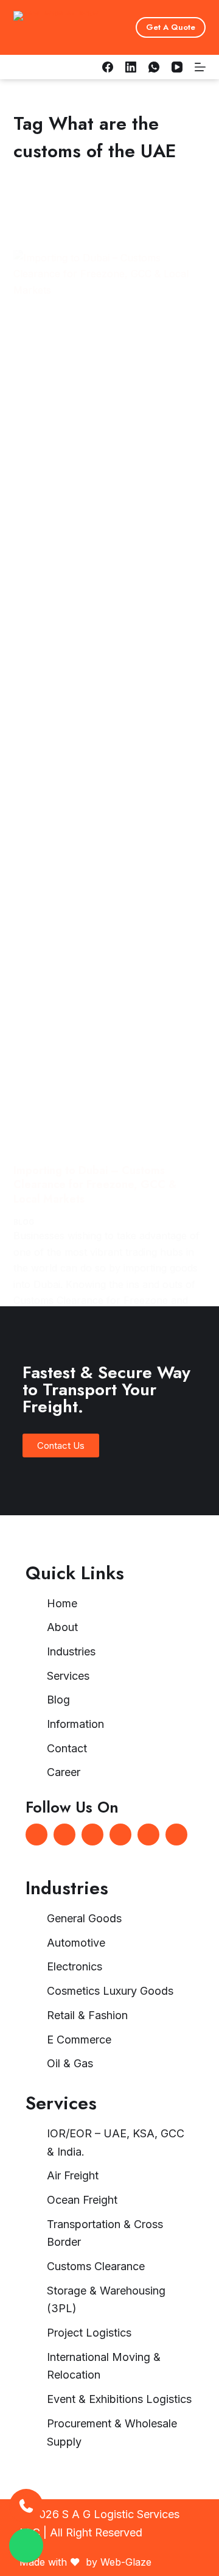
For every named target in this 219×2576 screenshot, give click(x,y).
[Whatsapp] (92, 1835)
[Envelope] (120, 1835)
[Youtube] (176, 1835)
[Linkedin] (64, 1835)
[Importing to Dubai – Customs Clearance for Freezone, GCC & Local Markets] (110, 707)
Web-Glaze (126, 2562)
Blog (24, 1222)
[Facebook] (108, 67)
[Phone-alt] (148, 1835)
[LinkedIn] (131, 67)
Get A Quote (171, 27)
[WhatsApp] (154, 67)
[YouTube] (177, 67)
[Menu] (200, 67)
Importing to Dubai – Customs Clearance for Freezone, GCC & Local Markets (95, 1185)
